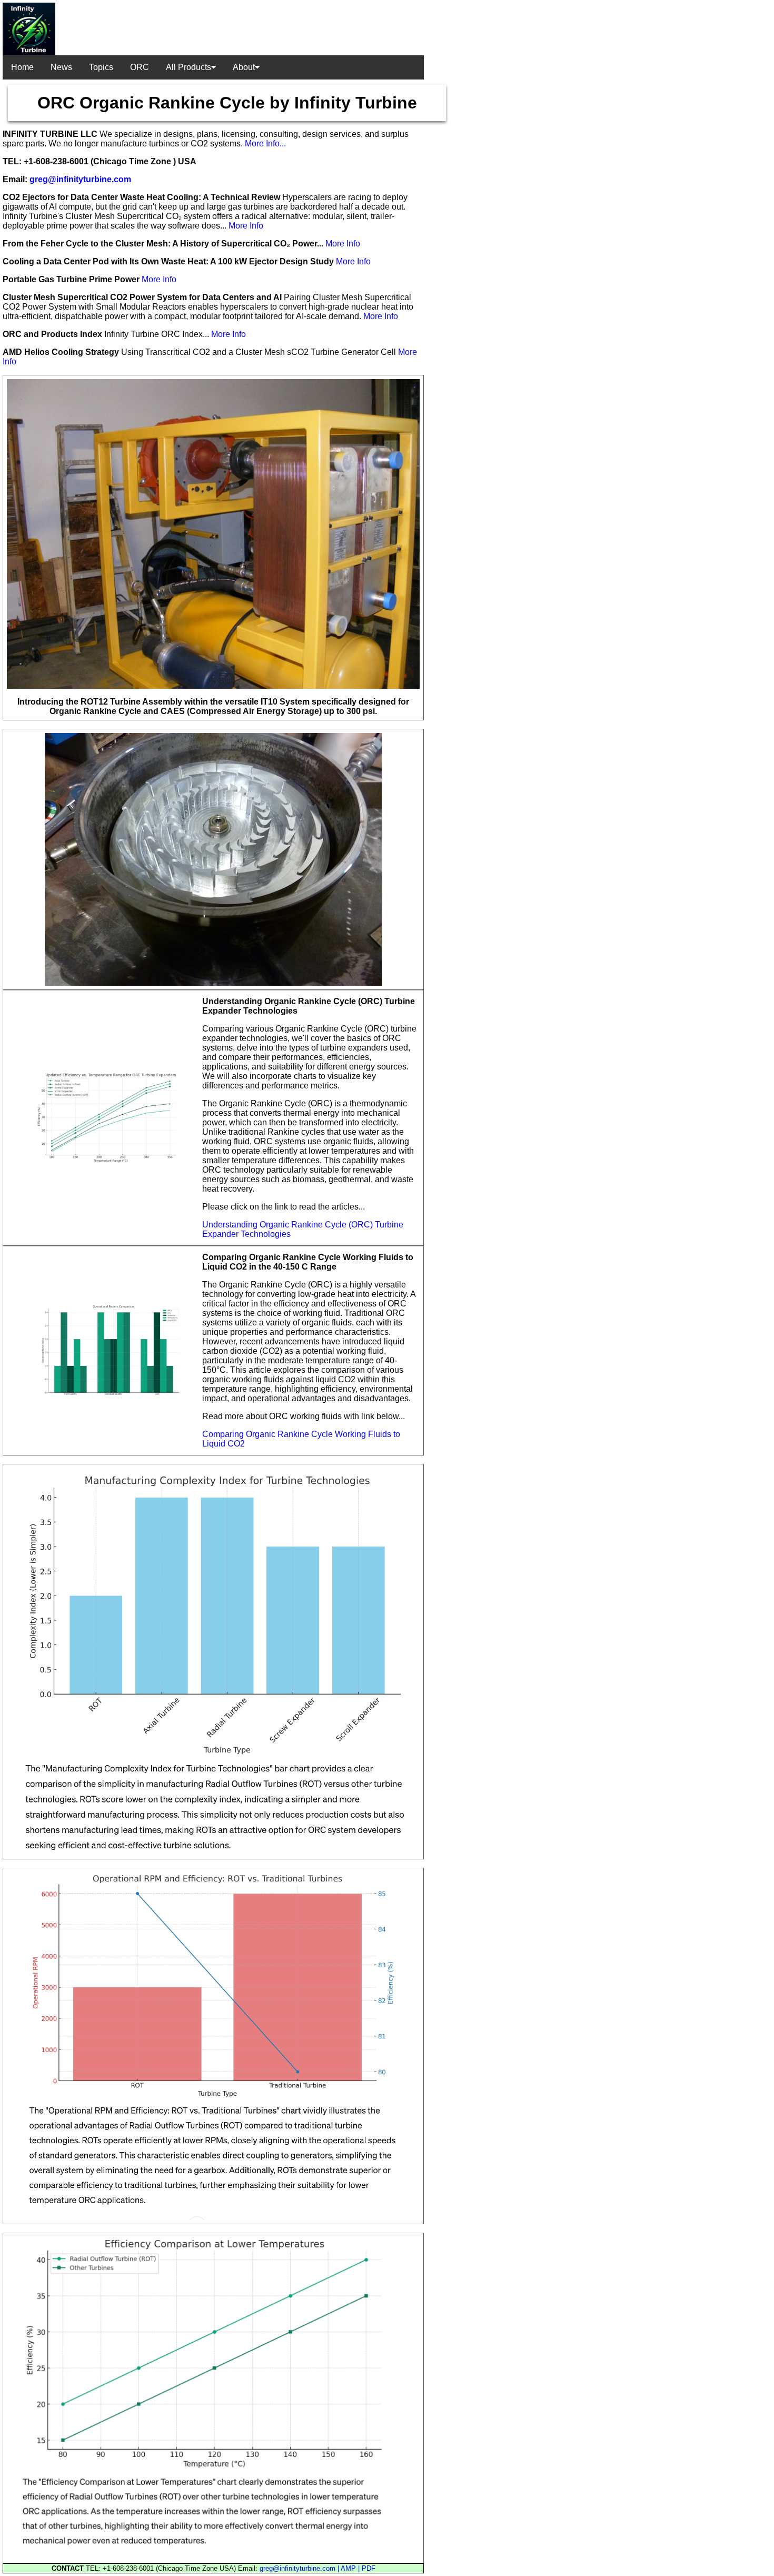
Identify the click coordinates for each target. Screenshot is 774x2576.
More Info (246, 226)
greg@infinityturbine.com (80, 179)
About (244, 67)
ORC (140, 67)
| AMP (348, 2568)
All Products (188, 67)
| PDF (367, 2568)
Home (22, 67)
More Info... (265, 143)
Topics (101, 67)
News (61, 67)
